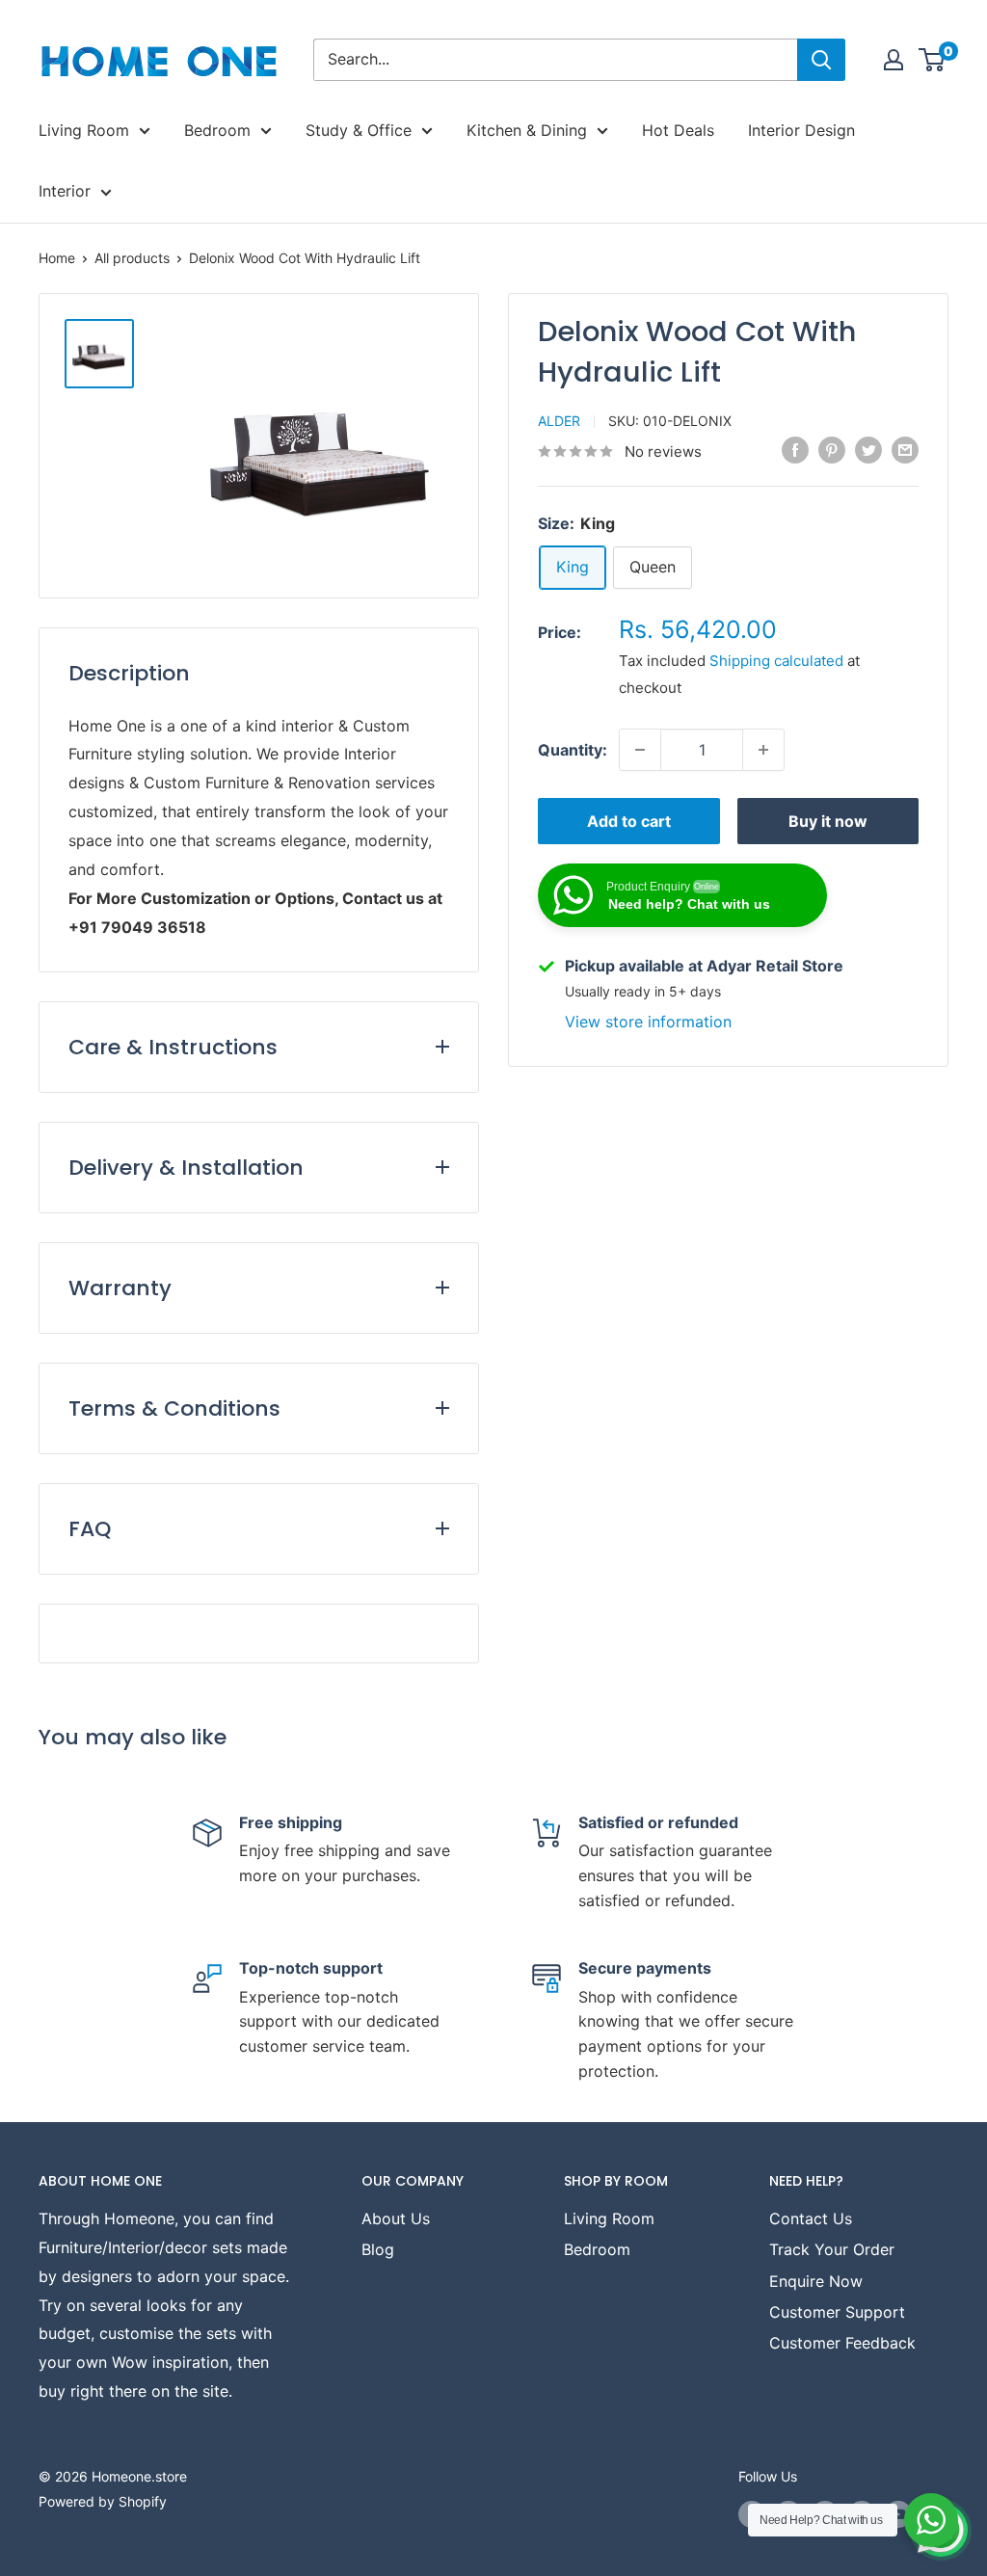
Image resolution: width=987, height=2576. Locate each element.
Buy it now (828, 821)
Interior (65, 191)
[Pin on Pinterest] (832, 450)
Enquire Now (816, 2281)
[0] (933, 60)
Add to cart (629, 821)
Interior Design (801, 130)
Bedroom (217, 130)
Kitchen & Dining (527, 130)
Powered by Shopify (103, 2501)
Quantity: (573, 750)
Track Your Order (832, 2249)
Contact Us (811, 2218)
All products (132, 258)
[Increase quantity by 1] (763, 750)
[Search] (821, 60)
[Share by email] (905, 450)
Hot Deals (678, 130)
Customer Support (837, 2312)
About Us (396, 2218)
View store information (648, 1022)
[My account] (894, 60)
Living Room (84, 130)
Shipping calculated (776, 661)
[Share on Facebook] (795, 450)
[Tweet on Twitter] (868, 450)
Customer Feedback (842, 2343)
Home (57, 258)
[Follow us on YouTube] (898, 2514)
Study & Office (359, 130)
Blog (378, 2249)
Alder (559, 421)
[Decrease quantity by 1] (640, 750)
